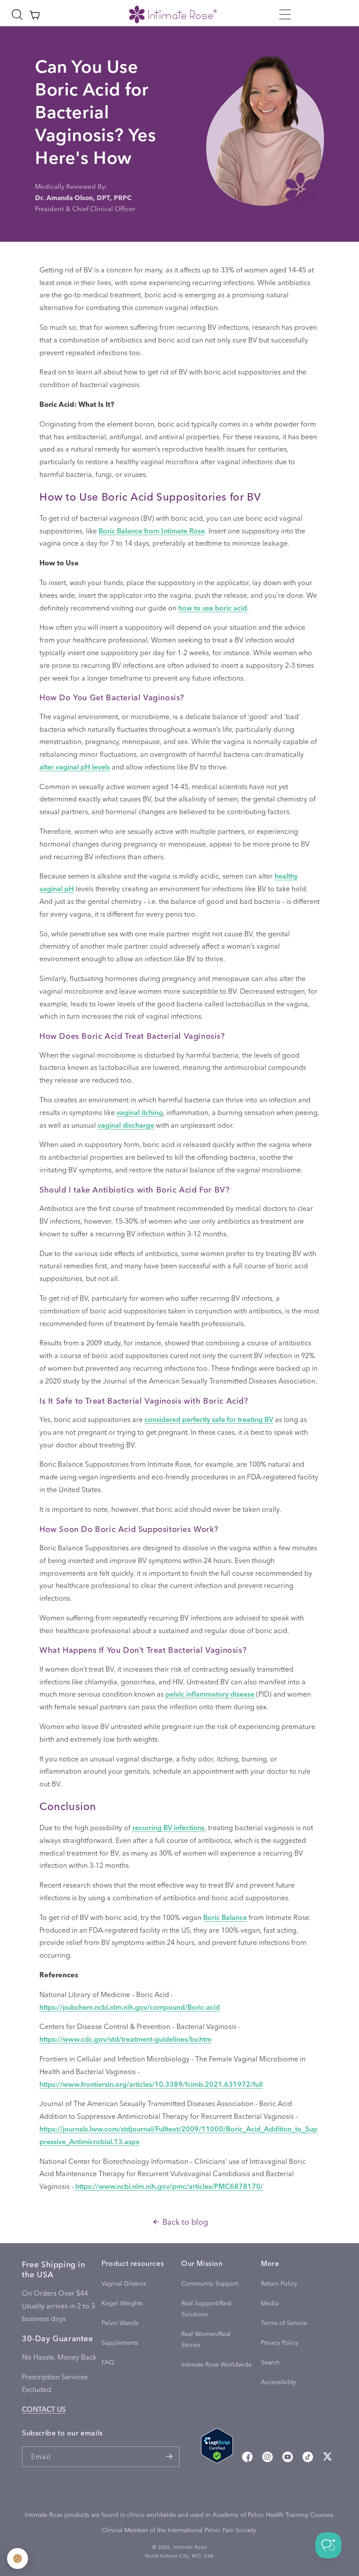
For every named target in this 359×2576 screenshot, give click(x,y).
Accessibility (278, 2382)
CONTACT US (44, 2409)
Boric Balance (225, 1917)
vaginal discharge (126, 1125)
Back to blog (185, 2221)
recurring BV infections (168, 1827)
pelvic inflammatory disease (210, 1694)
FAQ (108, 2362)
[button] (285, 14)
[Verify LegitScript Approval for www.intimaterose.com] (217, 2448)
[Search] (17, 14)
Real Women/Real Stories (206, 2339)
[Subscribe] (169, 2457)
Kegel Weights (122, 2303)
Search (270, 2362)
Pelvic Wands (120, 2323)
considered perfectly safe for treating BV (209, 1419)
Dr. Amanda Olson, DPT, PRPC (83, 198)
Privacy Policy (280, 2342)
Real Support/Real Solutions (206, 2308)
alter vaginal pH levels (75, 767)
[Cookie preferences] (18, 2558)
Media (270, 2303)
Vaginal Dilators (124, 2283)
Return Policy (279, 2283)
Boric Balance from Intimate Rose (152, 531)
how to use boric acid (213, 608)
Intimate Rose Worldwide (216, 2364)
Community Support (210, 2283)
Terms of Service (284, 2323)
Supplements (120, 2342)
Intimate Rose (190, 2547)
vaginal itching (140, 1112)
